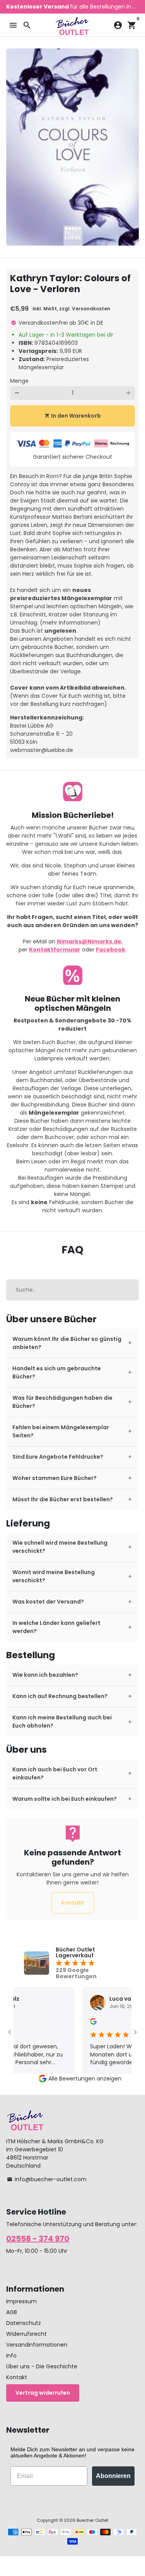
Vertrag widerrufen (43, 2393)
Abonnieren (113, 2476)
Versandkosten (91, 309)
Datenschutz (24, 2323)
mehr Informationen (70, 623)
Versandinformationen (37, 2345)
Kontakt (73, 1903)
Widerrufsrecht (26, 2334)
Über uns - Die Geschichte (42, 2366)
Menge (19, 381)
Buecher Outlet (92, 2520)
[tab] (72, 1343)
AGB (12, 2312)
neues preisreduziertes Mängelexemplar (61, 594)
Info (11, 2356)
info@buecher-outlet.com (47, 2179)
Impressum (21, 2301)
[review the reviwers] (83, 2023)
